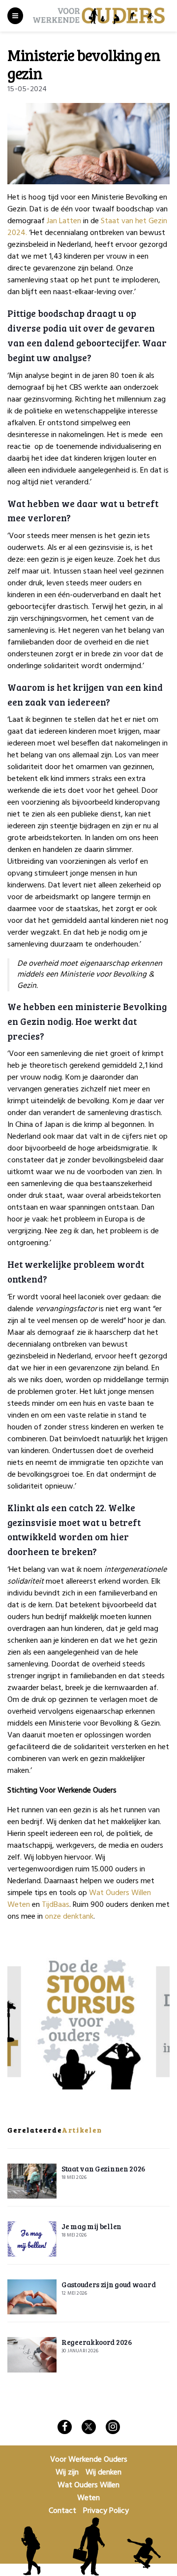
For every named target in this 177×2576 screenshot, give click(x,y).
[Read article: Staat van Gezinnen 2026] (32, 2181)
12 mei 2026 (74, 2293)
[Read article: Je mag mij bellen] (32, 2239)
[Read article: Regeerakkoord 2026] (32, 2355)
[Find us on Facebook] (65, 2427)
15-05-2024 (27, 89)
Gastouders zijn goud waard (108, 2284)
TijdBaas (56, 1905)
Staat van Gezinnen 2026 (103, 2169)
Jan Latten (64, 221)
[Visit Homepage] (99, 16)
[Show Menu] (15, 16)
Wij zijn (67, 2473)
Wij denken (103, 2473)
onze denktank (69, 1917)
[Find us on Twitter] (89, 2427)
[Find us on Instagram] (113, 2427)
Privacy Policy (106, 2511)
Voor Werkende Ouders (89, 2460)
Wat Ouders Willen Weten (88, 2492)
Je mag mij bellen (91, 2226)
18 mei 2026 (74, 2177)
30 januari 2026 (80, 2351)
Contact (62, 2511)
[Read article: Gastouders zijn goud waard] (32, 2297)
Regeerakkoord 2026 (97, 2342)
